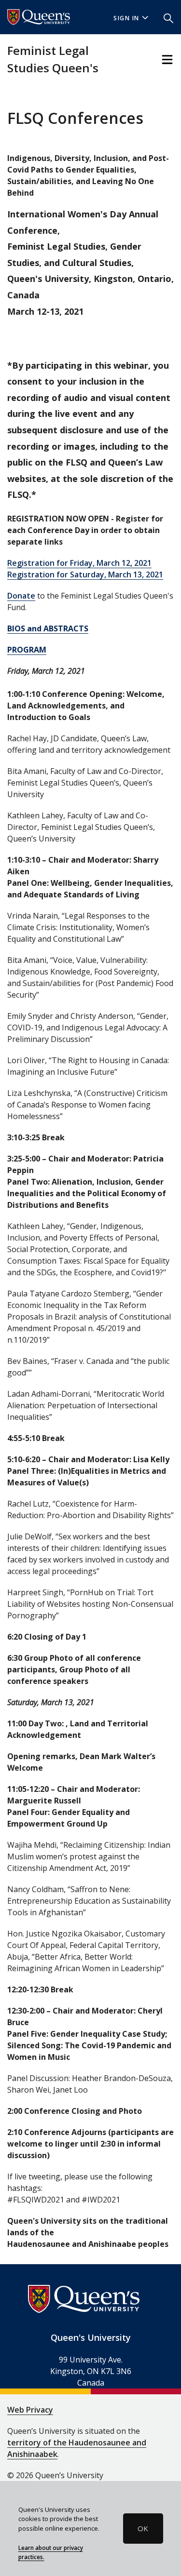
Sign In (126, 18)
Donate (21, 596)
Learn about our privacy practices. (51, 2552)
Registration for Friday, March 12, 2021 (79, 563)
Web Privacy (30, 2410)
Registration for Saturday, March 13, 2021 (85, 574)
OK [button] (143, 2528)
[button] (168, 17)
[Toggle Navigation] (167, 60)
